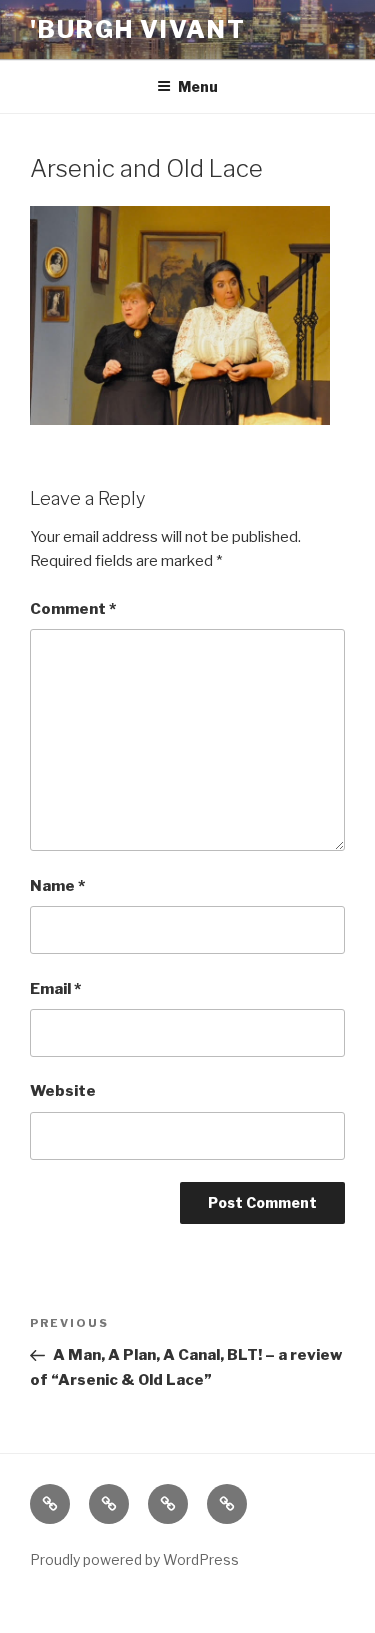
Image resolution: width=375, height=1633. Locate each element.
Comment (73, 609)
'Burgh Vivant (138, 29)
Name (57, 886)
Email (55, 989)
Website (63, 1091)
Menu (198, 86)
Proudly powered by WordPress (134, 1559)
